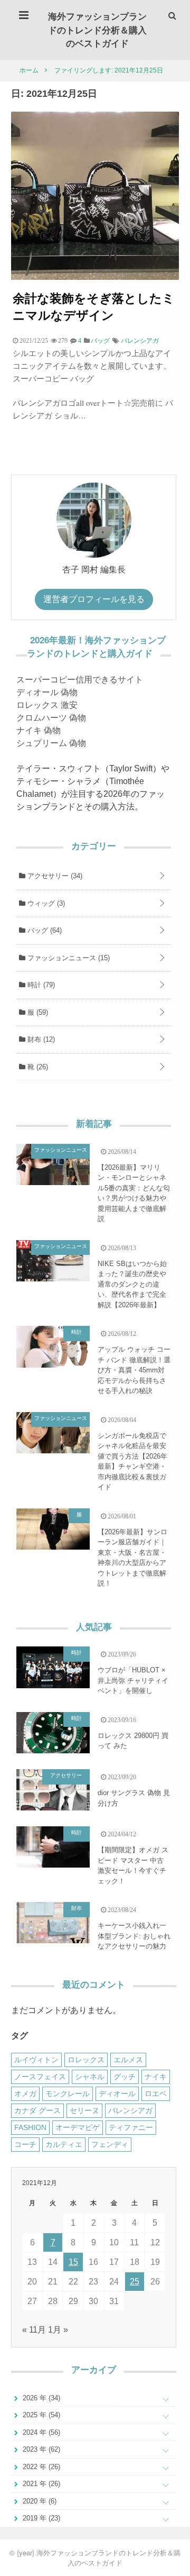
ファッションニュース (68, 958)
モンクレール (68, 2093)
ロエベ (156, 2093)
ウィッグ (45, 903)
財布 (40, 1039)
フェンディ (110, 2144)
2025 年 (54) (40, 2415)
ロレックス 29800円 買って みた (133, 1741)
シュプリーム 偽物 (51, 743)
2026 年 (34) (40, 2398)
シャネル (90, 2077)
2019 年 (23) (40, 2518)
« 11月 (34, 2330)
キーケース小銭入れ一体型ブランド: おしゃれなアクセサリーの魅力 (134, 1936)
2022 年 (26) (40, 2467)
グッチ (125, 2077)
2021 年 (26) (40, 2484)
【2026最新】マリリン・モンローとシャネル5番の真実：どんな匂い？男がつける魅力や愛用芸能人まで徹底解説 (134, 1193)
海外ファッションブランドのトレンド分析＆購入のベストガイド (97, 29)
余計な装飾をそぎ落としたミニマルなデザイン (94, 306)
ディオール (117, 2093)
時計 (40, 985)
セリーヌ (84, 2110)
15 (73, 2262)
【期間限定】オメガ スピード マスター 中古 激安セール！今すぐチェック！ (133, 1865)
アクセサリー (54, 876)
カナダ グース (37, 2110)
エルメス (128, 2060)
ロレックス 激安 (47, 705)
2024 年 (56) (40, 2432)
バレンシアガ (140, 341)
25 (135, 2282)
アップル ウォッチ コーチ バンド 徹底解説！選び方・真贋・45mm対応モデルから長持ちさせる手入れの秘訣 (134, 1370)
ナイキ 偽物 (39, 730)
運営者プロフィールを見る (94, 599)
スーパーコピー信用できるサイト (80, 680)
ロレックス (86, 2060)
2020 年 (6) (39, 2501)
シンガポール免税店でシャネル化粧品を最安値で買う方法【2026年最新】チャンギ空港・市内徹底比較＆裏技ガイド (132, 1462)
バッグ (44, 930)
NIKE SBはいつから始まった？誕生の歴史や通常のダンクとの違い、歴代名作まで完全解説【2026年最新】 (132, 1284)
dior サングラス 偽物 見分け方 (134, 1798)
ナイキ (156, 2077)
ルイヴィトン (36, 2060)
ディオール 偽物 (47, 692)
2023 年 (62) (40, 2449)
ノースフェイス (40, 2077)
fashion (30, 2127)
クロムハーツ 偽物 (51, 718)
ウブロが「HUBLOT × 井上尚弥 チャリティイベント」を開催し (133, 1680)
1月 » (58, 2330)
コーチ (25, 2144)
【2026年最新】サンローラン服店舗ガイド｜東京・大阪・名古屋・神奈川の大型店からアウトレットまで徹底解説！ (132, 1558)
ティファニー (131, 2127)
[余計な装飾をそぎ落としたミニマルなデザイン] (95, 277)
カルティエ (64, 2144)
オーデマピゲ (78, 2127)
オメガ (25, 2093)
